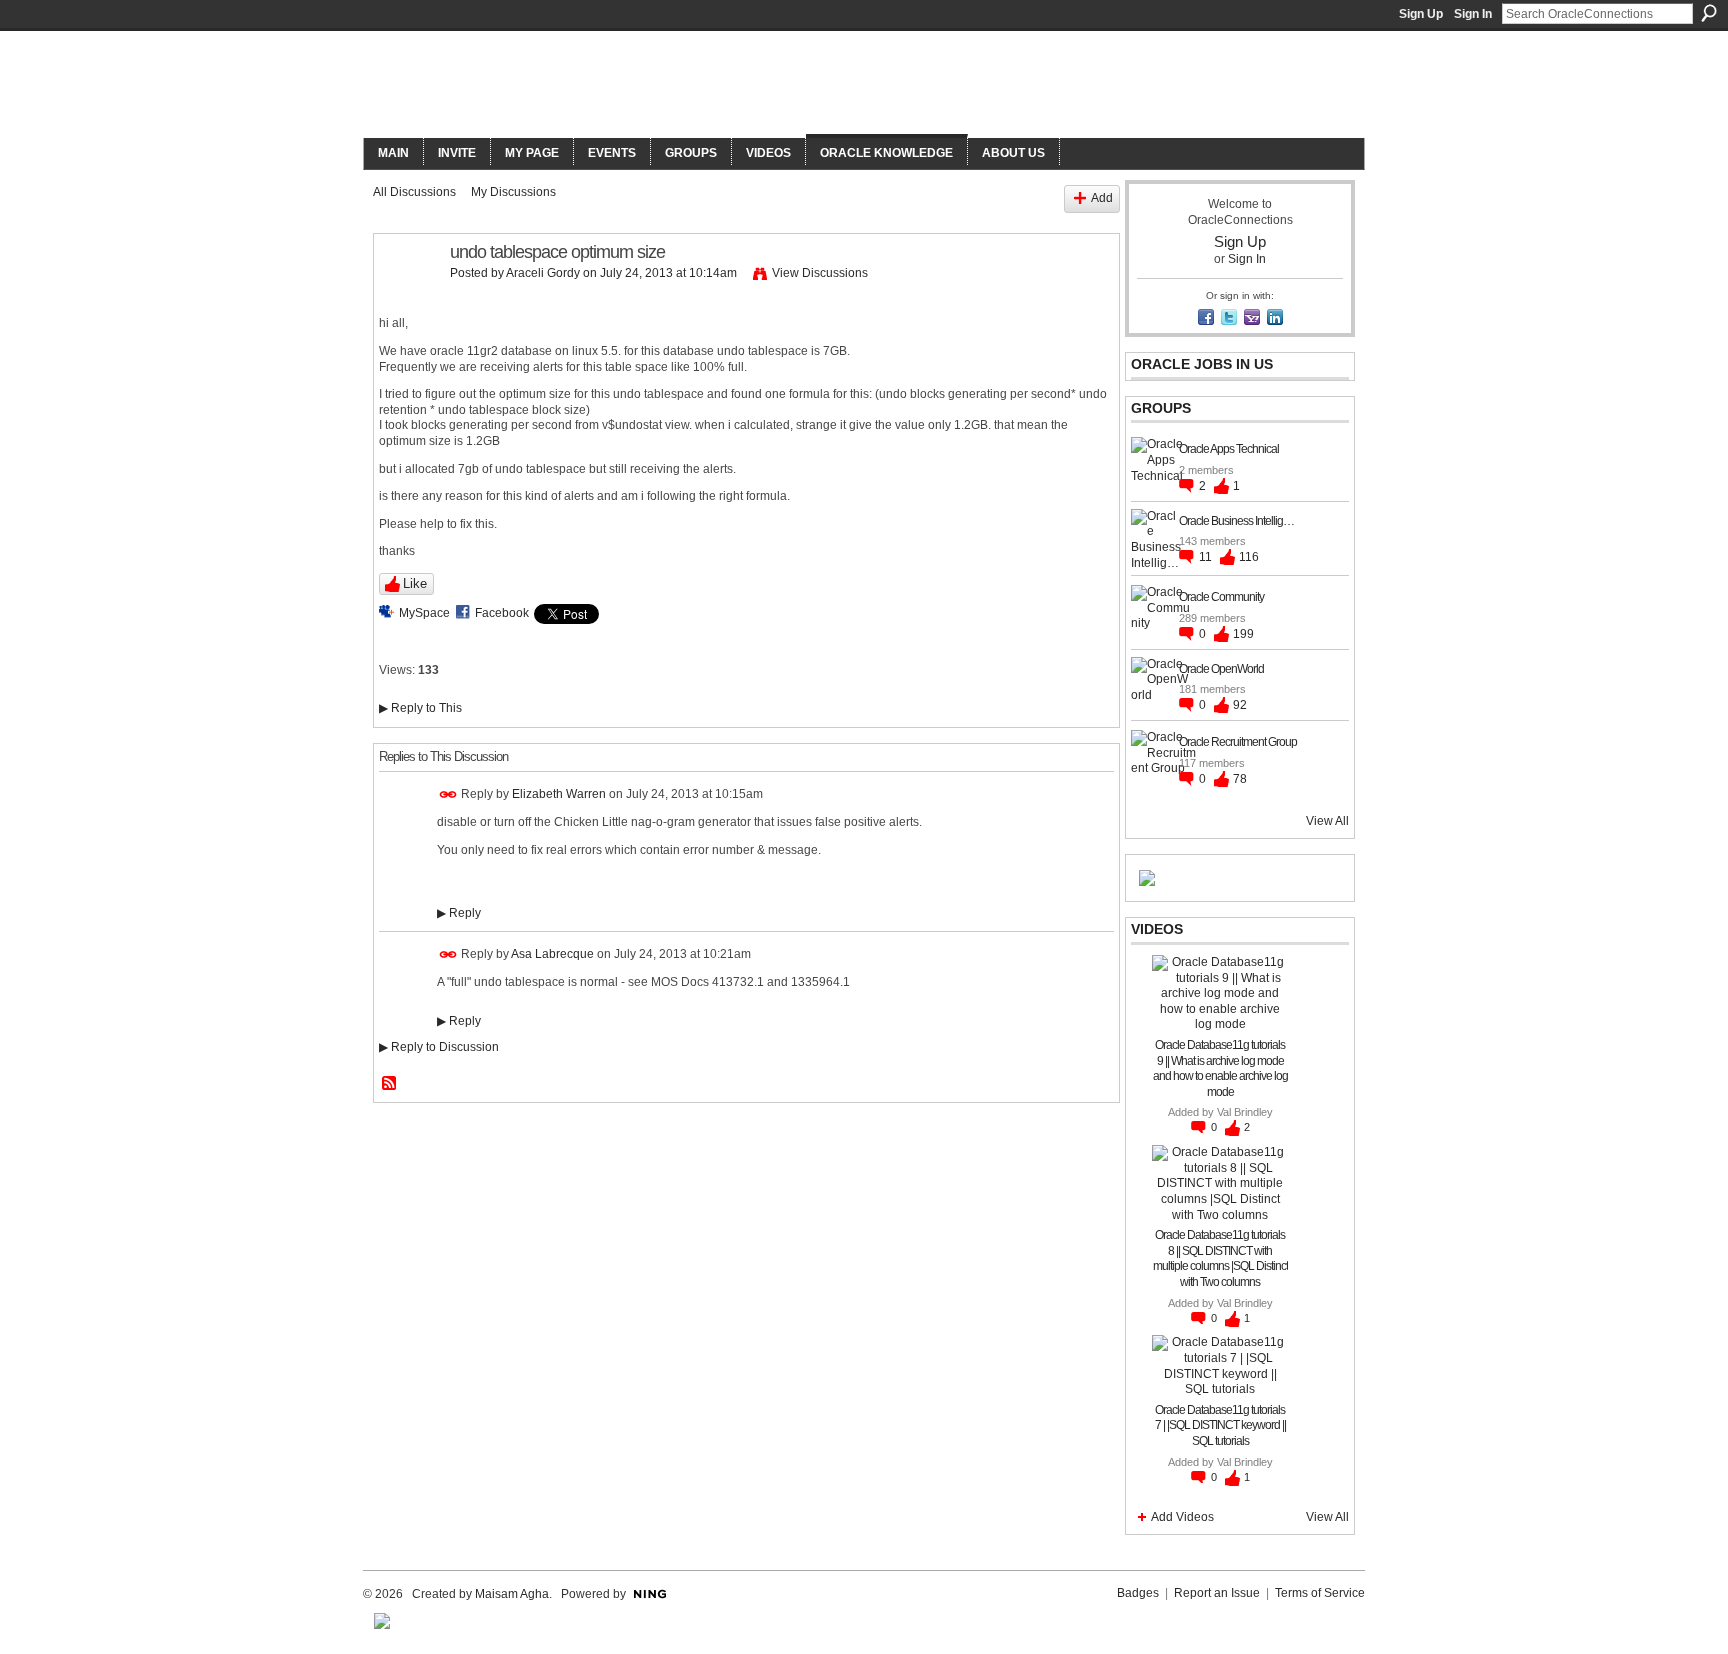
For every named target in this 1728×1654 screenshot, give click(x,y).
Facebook (502, 613)
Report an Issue (1217, 1593)
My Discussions (513, 192)
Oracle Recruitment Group (1238, 742)
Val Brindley (1245, 1112)
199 (1243, 634)
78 (1240, 779)
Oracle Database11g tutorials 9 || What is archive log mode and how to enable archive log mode (1220, 1068)
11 (1207, 557)
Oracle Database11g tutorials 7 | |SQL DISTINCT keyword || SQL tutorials (1220, 1425)
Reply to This (420, 708)
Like (415, 583)
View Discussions (820, 273)
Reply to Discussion (439, 1047)
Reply (459, 913)
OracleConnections (639, 86)
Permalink (448, 794)
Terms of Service (1320, 1593)
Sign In (1473, 14)
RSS (390, 1084)
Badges (1138, 1593)
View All (1327, 821)
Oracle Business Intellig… (1236, 521)
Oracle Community (1221, 597)
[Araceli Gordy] (406, 298)
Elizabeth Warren (559, 794)
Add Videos (1182, 1517)
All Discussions (414, 192)
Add (1102, 198)
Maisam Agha (512, 1594)
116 (1249, 557)
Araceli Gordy (543, 273)
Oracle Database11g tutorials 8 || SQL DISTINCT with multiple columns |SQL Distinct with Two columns (1220, 1258)
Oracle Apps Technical (1229, 449)
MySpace (424, 613)
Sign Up (1421, 14)
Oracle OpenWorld (1221, 669)
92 (1240, 705)
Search (1709, 13)
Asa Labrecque (552, 954)
